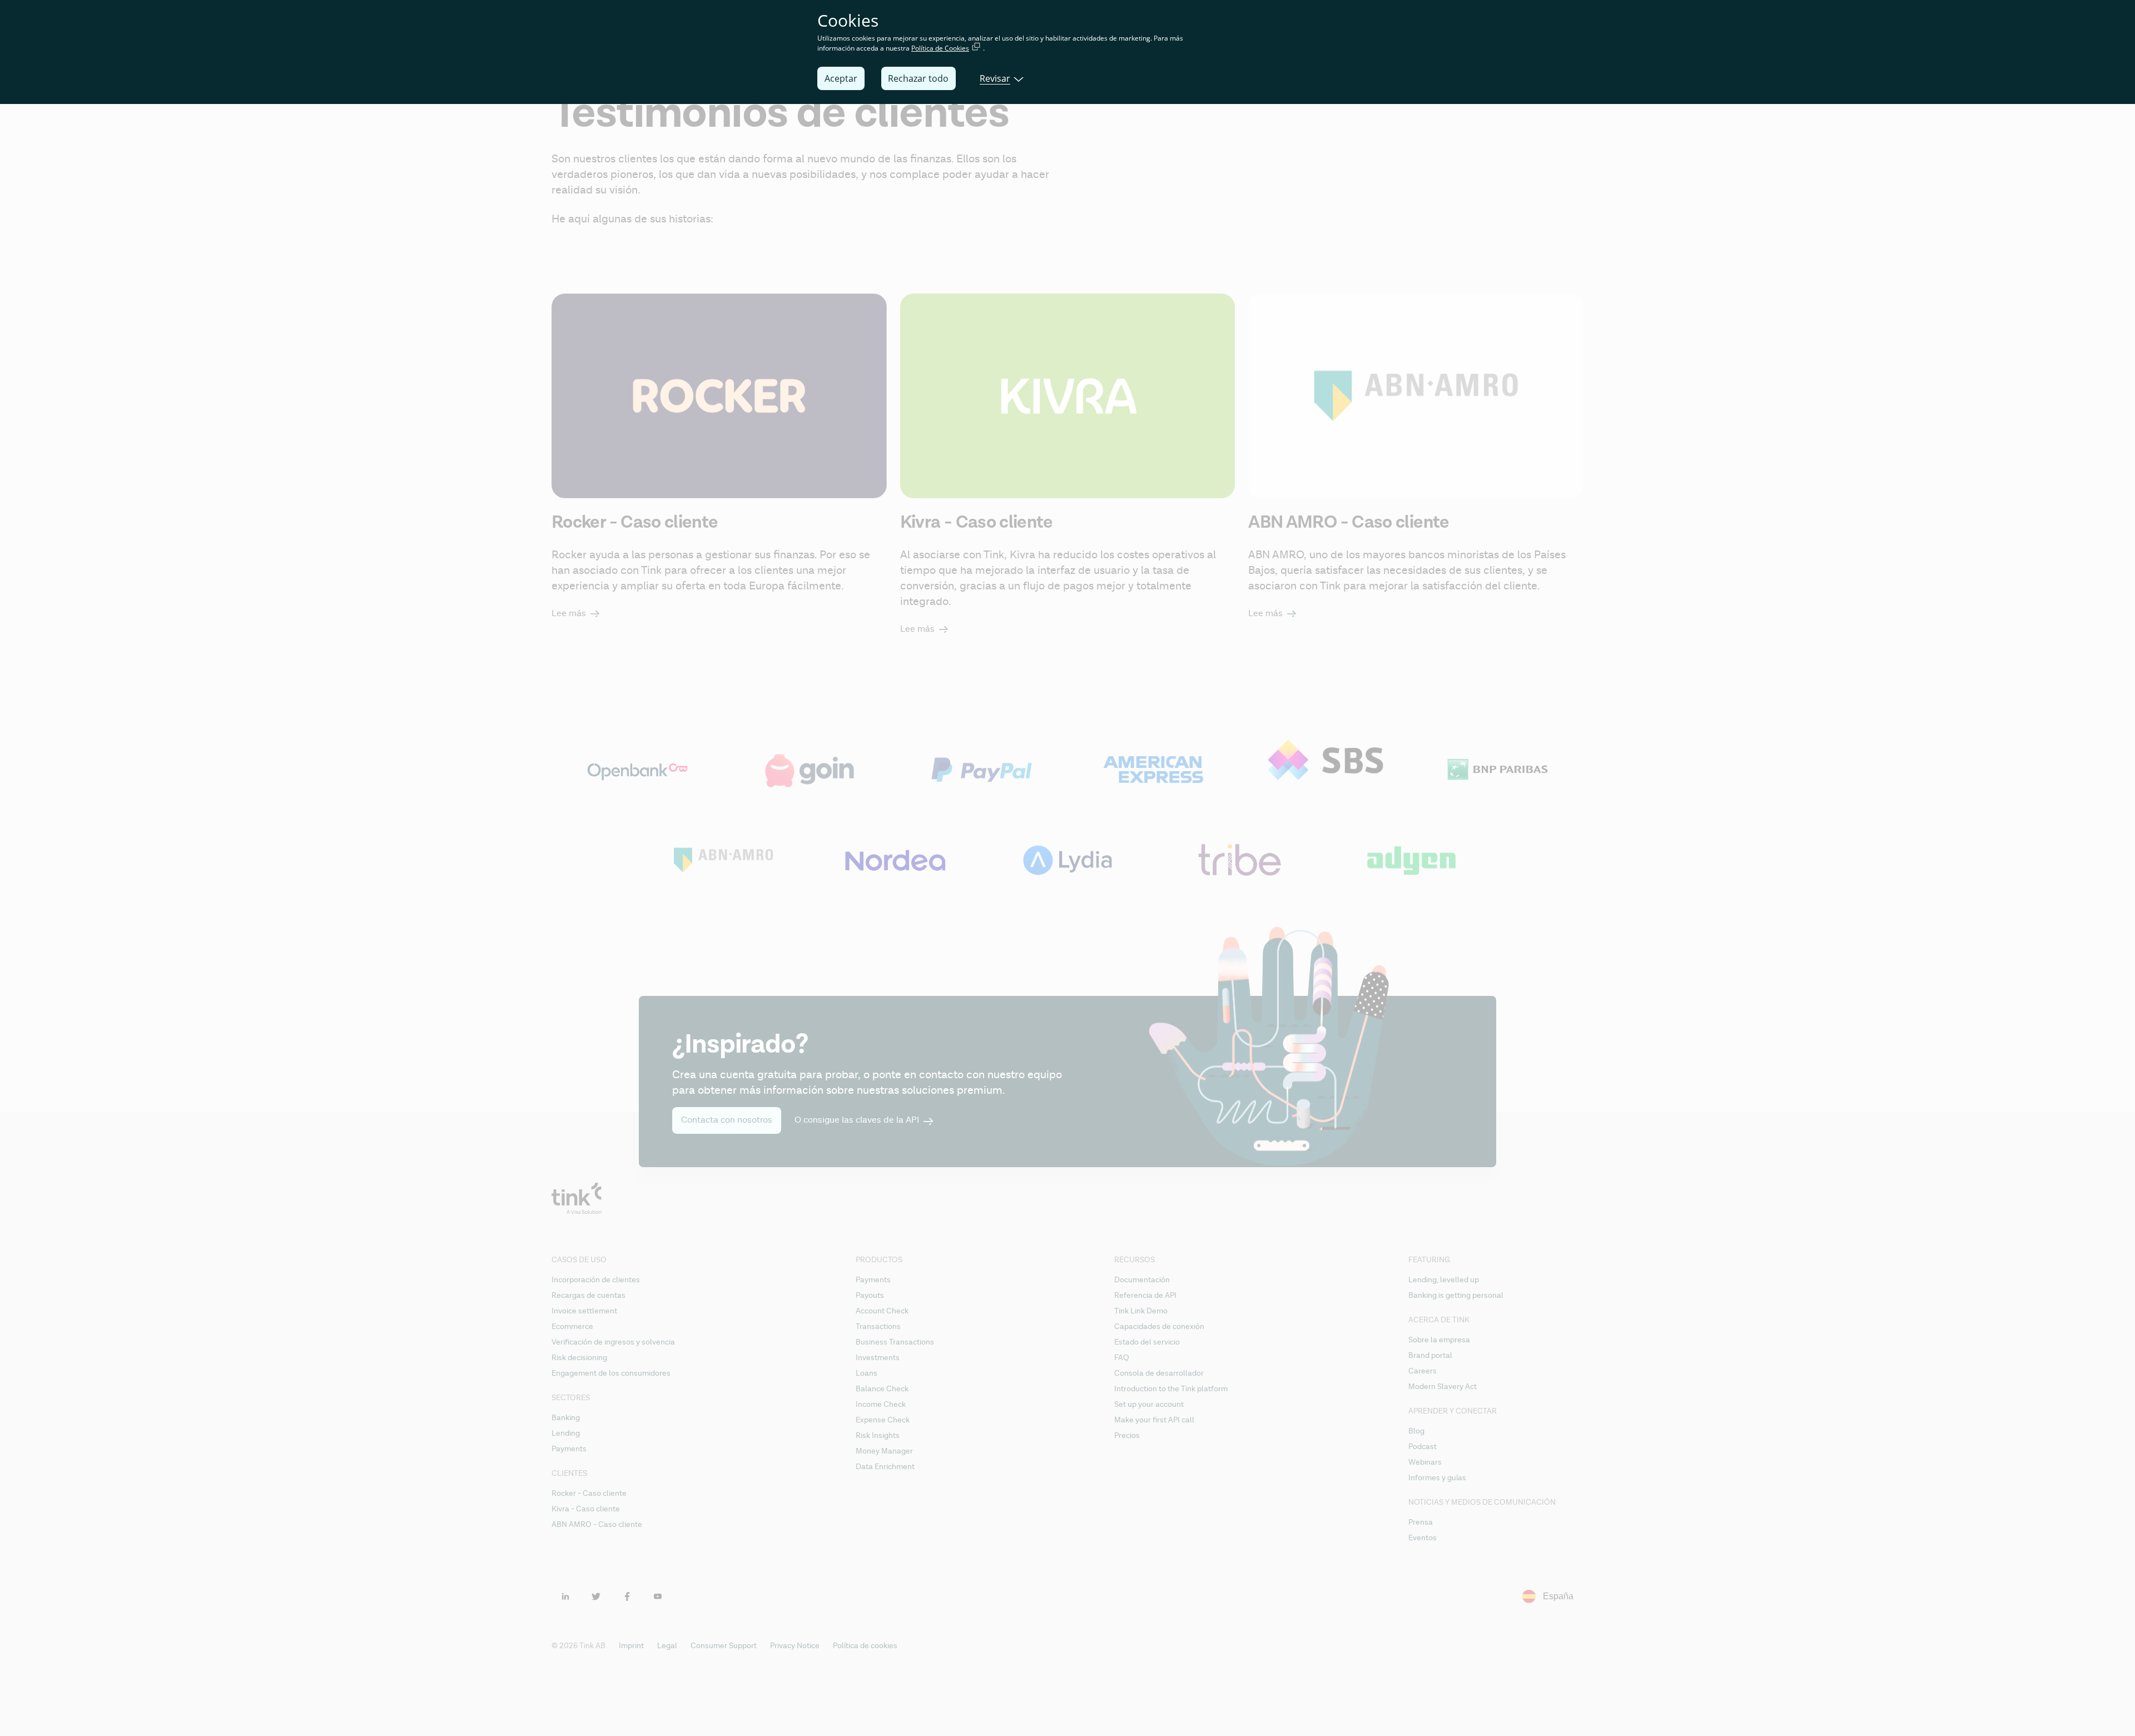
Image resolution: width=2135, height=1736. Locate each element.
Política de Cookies (940, 48)
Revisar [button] (995, 78)
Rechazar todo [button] (918, 78)
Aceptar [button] (841, 78)
